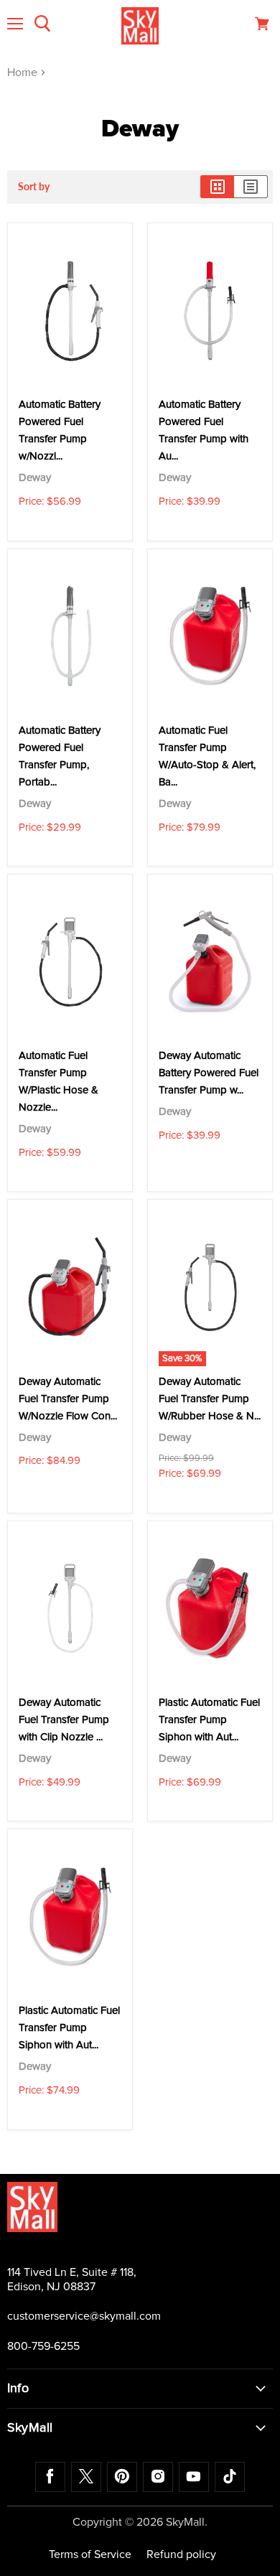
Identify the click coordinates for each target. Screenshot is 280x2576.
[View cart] (262, 24)
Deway (35, 478)
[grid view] (217, 187)
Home (24, 73)
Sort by (34, 187)
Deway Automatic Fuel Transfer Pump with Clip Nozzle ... (64, 1720)
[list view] (251, 187)
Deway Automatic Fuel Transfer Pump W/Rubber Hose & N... (210, 1399)
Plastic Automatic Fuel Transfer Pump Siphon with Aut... (209, 1720)
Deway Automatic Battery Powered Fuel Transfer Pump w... (209, 1073)
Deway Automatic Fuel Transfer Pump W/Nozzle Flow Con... (68, 1399)
